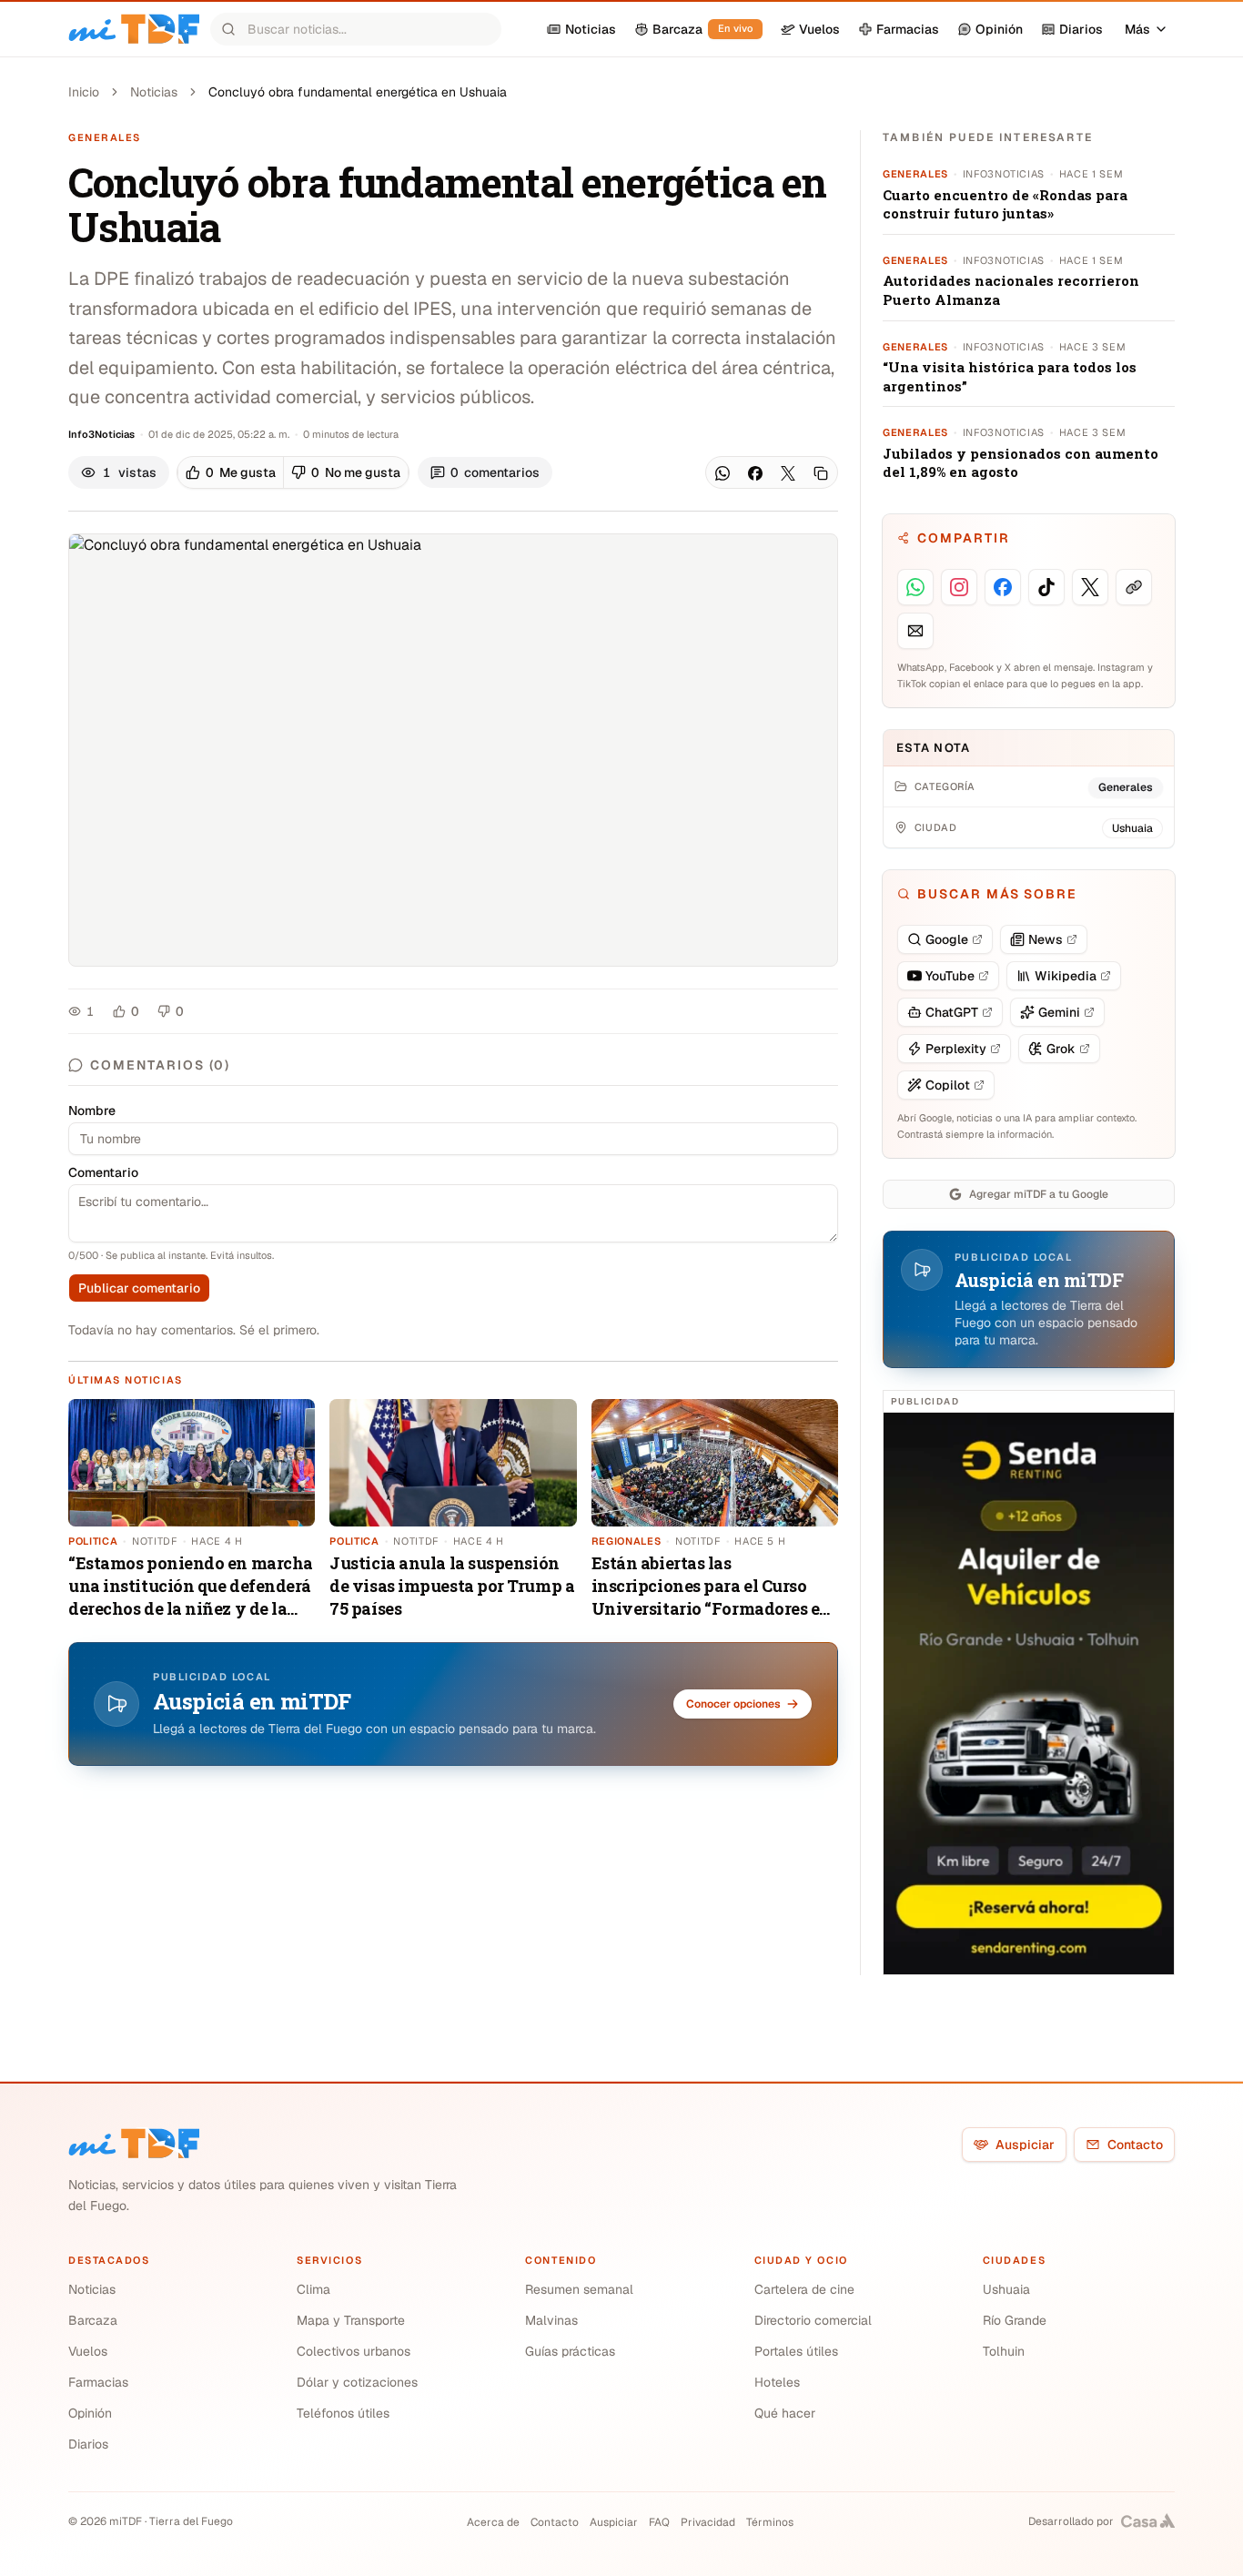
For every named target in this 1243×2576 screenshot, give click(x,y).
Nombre (92, 1111)
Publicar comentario (139, 1288)
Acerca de (493, 2522)
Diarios (88, 2444)
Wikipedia (1066, 976)
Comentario (103, 1172)
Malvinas (551, 2320)
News (1046, 939)
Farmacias (98, 2382)
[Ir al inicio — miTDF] (134, 29)
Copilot (948, 1085)
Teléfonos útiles (343, 2413)
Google (947, 939)
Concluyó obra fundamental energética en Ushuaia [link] (358, 92)
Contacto (1135, 2145)
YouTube (950, 976)
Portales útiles (796, 2351)
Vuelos (88, 2351)
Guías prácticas (570, 2351)
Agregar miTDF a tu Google (1039, 1194)
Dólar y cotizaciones (357, 2382)
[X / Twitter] (788, 473)
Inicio (84, 92)
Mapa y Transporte (351, 2320)
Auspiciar (1025, 2145)
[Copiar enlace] (821, 473)
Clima (313, 2289)
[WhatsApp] (723, 473)
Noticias (154, 92)
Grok (1061, 1049)
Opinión (90, 2413)
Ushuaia (1006, 2289)
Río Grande (1015, 2320)
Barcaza (93, 2320)
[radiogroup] (293, 472)
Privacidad (708, 2522)
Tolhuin (1004, 2351)
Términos (770, 2522)
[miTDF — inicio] (134, 2144)
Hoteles (777, 2382)
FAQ (659, 2522)
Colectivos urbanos (354, 2351)
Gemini (1059, 1012)
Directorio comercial (813, 2320)
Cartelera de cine (804, 2289)
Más (1137, 29)
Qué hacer (785, 2413)
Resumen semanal (579, 2289)
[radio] (231, 472)
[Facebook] (755, 473)
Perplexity (956, 1049)
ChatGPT (952, 1012)
